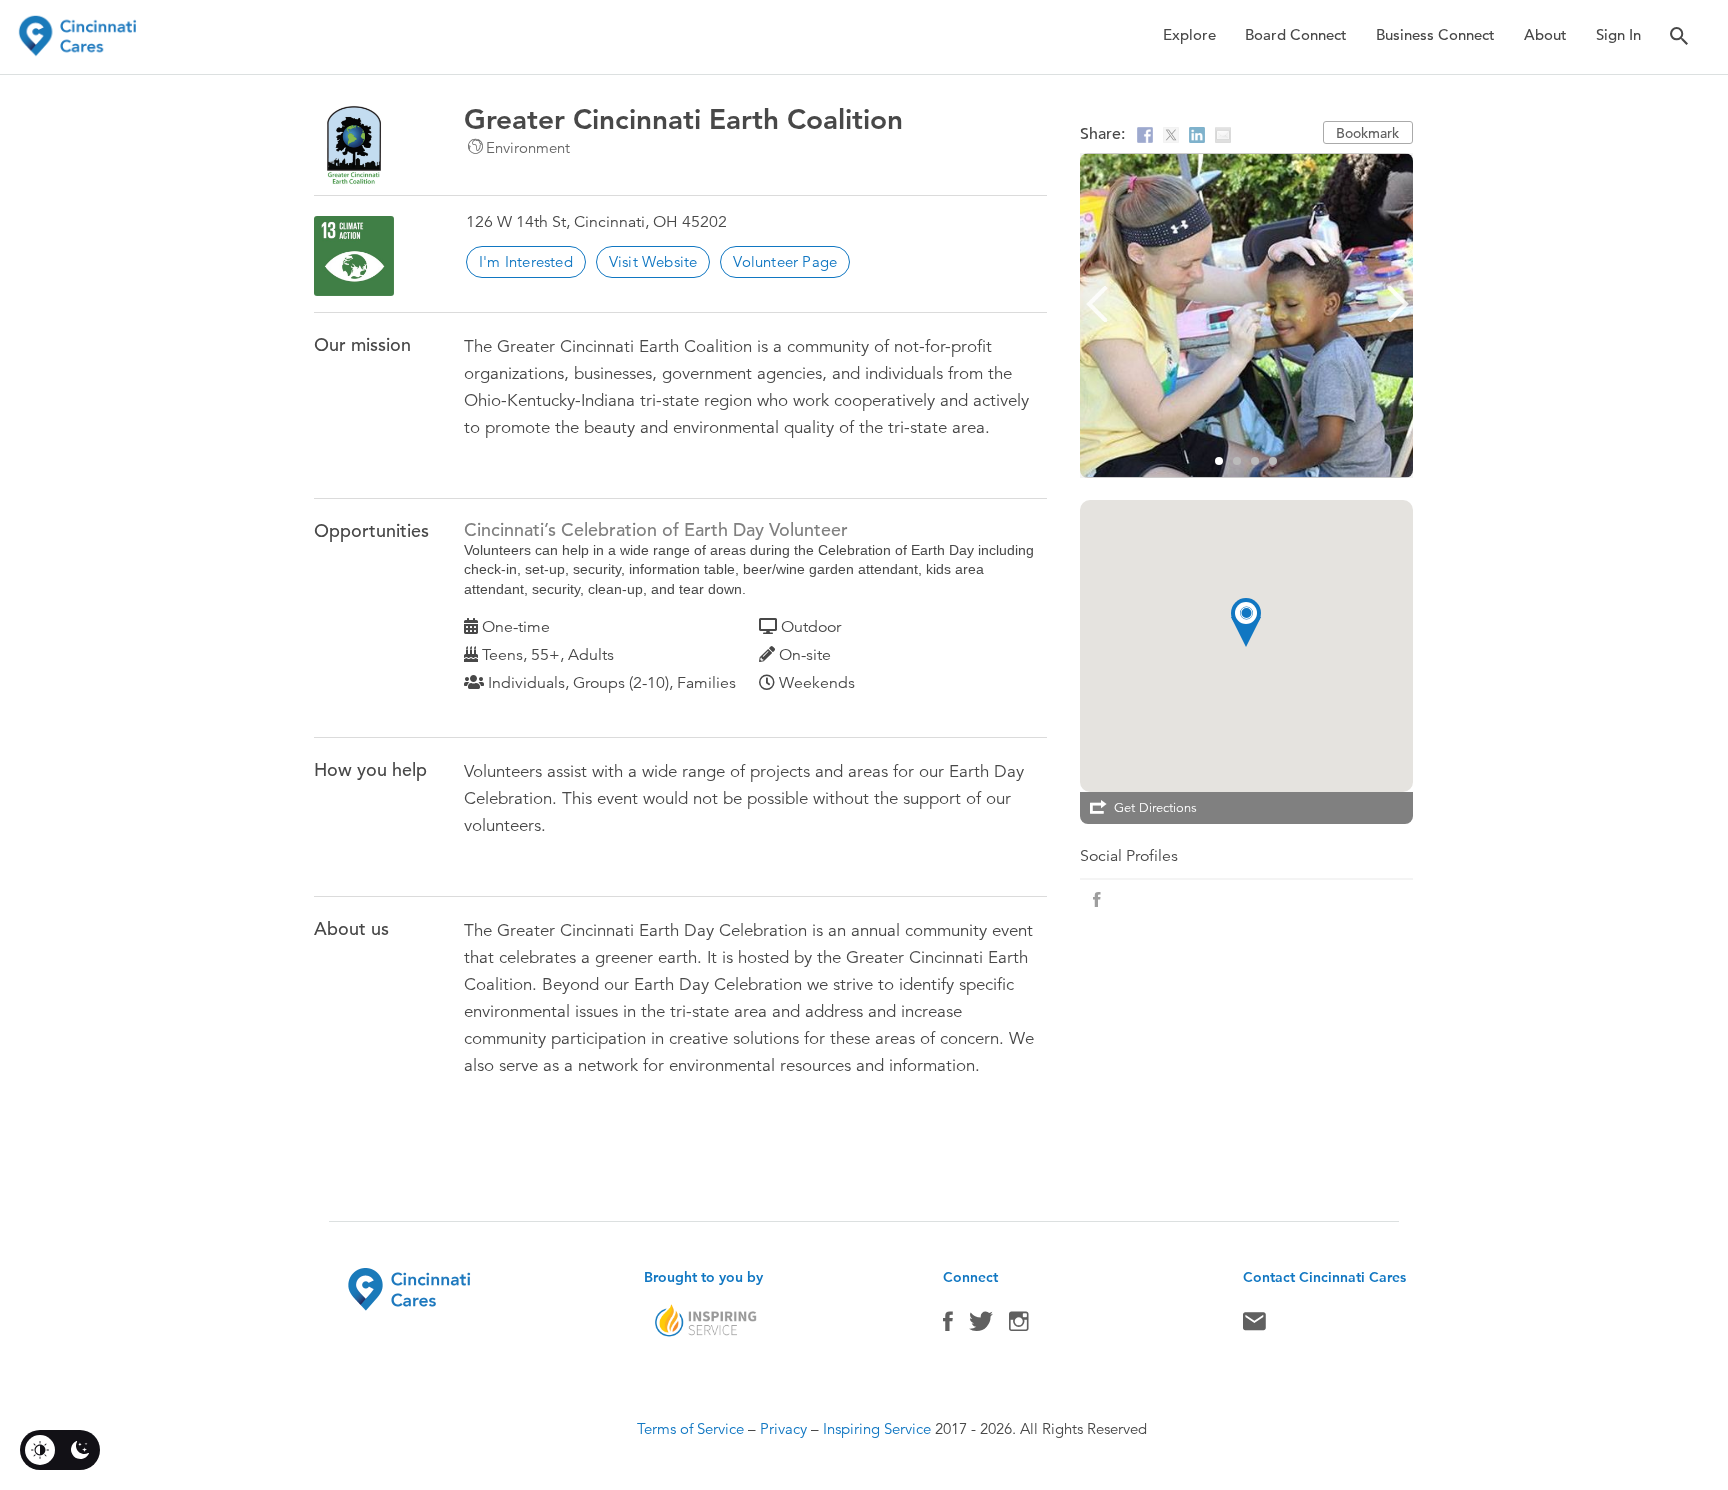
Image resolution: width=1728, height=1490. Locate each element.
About (1545, 34)
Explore (1189, 34)
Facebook (948, 1326)
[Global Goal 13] (354, 256)
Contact (1254, 1326)
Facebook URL (1097, 900)
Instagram (1019, 1326)
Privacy (783, 1428)
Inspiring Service (877, 1428)
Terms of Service (690, 1428)
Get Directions (1155, 808)
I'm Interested (526, 261)
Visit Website (653, 261)
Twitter (981, 1326)
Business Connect (1435, 34)
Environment (528, 147)
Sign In (1618, 34)
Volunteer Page (785, 261)
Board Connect (1296, 34)
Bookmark (1367, 133)
